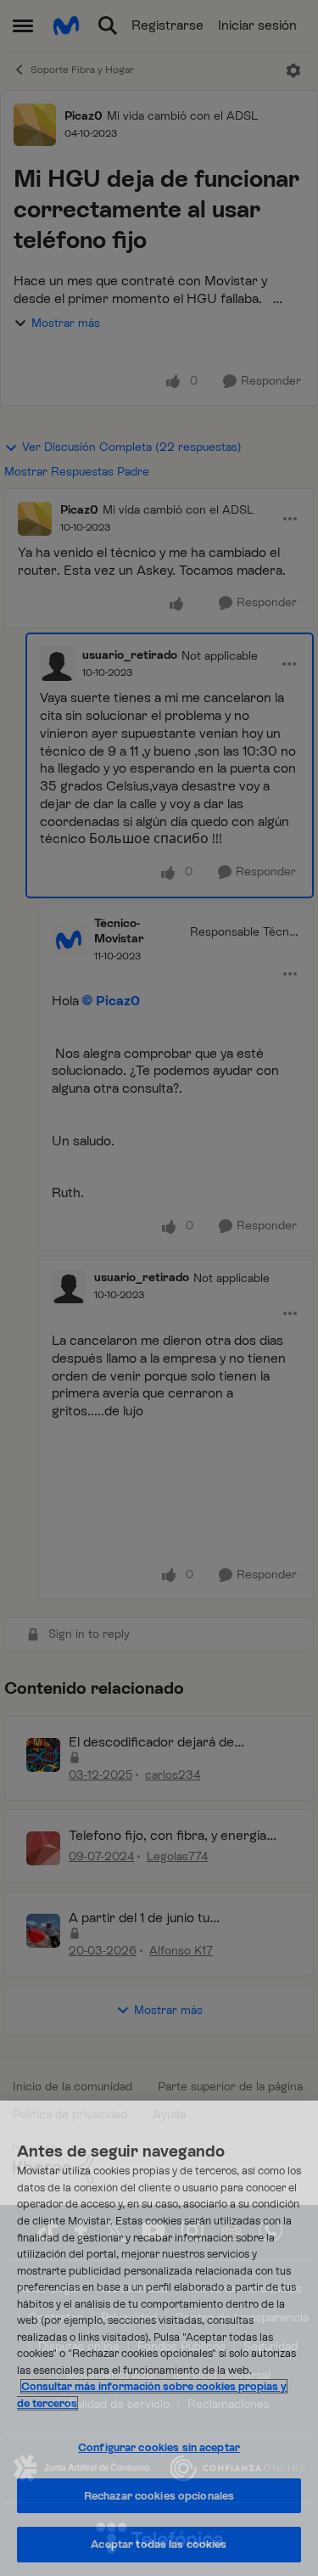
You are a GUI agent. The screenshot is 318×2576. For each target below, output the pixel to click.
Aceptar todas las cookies (159, 2544)
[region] (159, 2338)
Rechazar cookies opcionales (159, 2496)
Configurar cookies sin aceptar (159, 2447)
